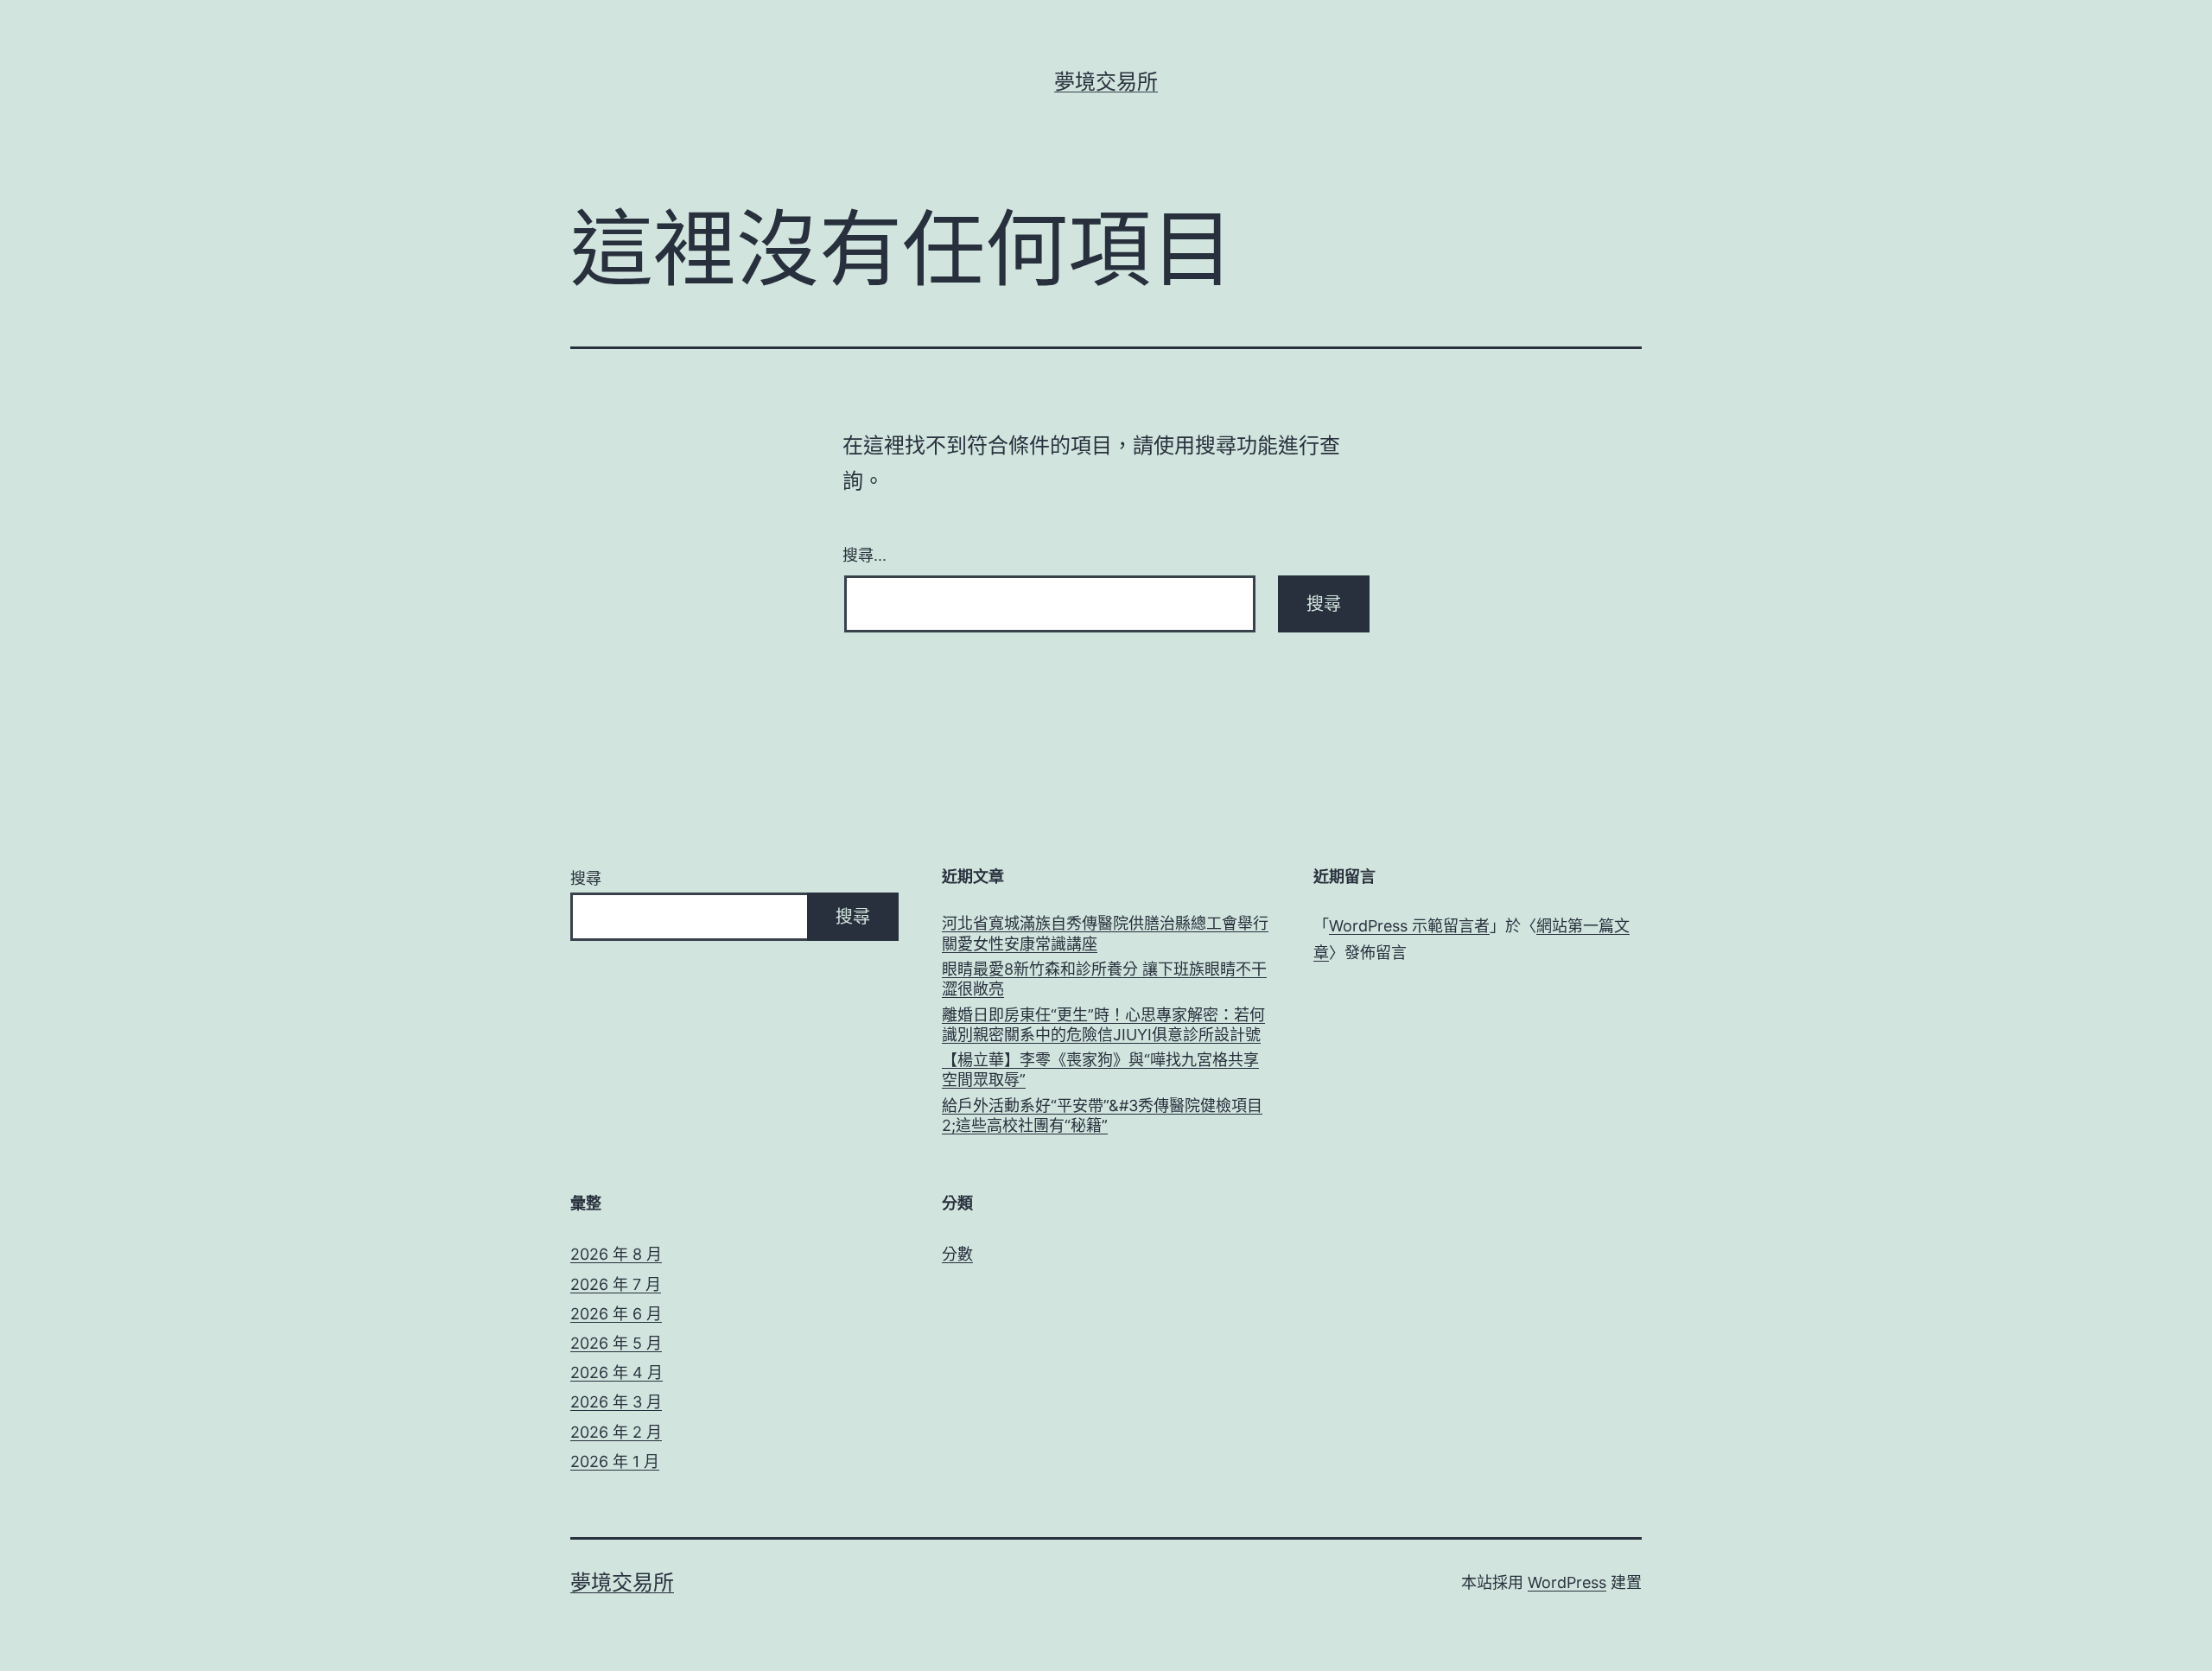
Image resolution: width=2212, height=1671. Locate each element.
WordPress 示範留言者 (1409, 926)
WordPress (1567, 1582)
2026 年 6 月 (616, 1314)
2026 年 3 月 (616, 1402)
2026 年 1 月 (615, 1461)
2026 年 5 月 (616, 1343)
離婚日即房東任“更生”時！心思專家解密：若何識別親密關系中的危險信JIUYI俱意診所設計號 (1103, 1025)
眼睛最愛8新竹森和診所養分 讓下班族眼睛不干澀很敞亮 (1104, 979)
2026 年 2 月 (616, 1432)
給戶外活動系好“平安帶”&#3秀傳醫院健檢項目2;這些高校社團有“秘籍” (1102, 1115)
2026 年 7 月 (616, 1284)
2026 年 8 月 (616, 1254)
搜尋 (586, 878)
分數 (957, 1254)
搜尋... (864, 554)
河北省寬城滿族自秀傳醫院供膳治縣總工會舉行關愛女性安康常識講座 (1105, 933)
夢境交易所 (1106, 82)
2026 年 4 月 (617, 1372)
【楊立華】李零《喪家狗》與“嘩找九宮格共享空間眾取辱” (1100, 1070)
